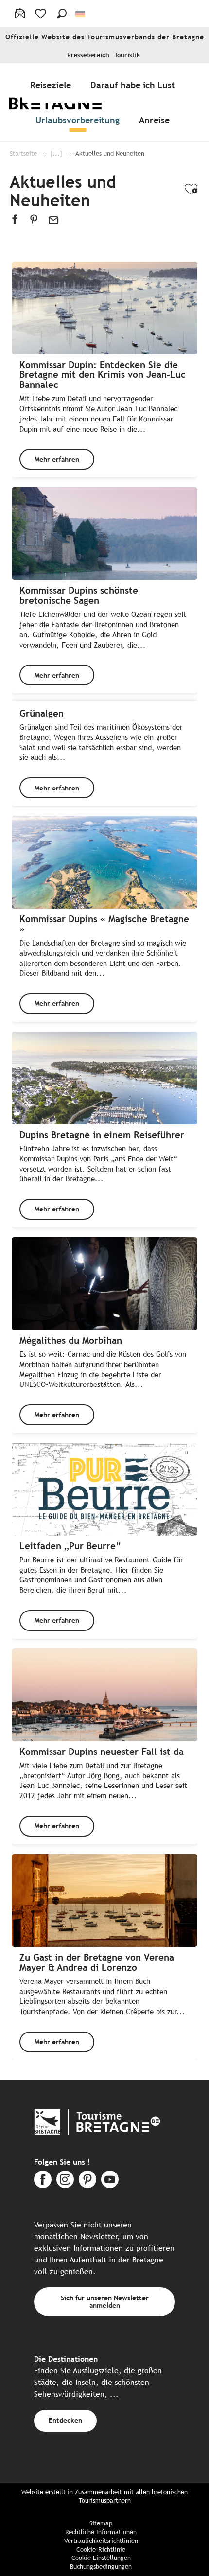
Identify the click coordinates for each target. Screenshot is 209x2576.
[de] (81, 14)
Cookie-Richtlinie (101, 2550)
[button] (62, 14)
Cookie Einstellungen (101, 2558)
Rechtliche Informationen (101, 2532)
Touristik (127, 55)
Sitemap (101, 2523)
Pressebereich (88, 55)
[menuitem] (52, 85)
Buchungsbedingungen (101, 2567)
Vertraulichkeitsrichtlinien (101, 2541)
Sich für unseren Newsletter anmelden (105, 2301)
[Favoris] (42, 14)
